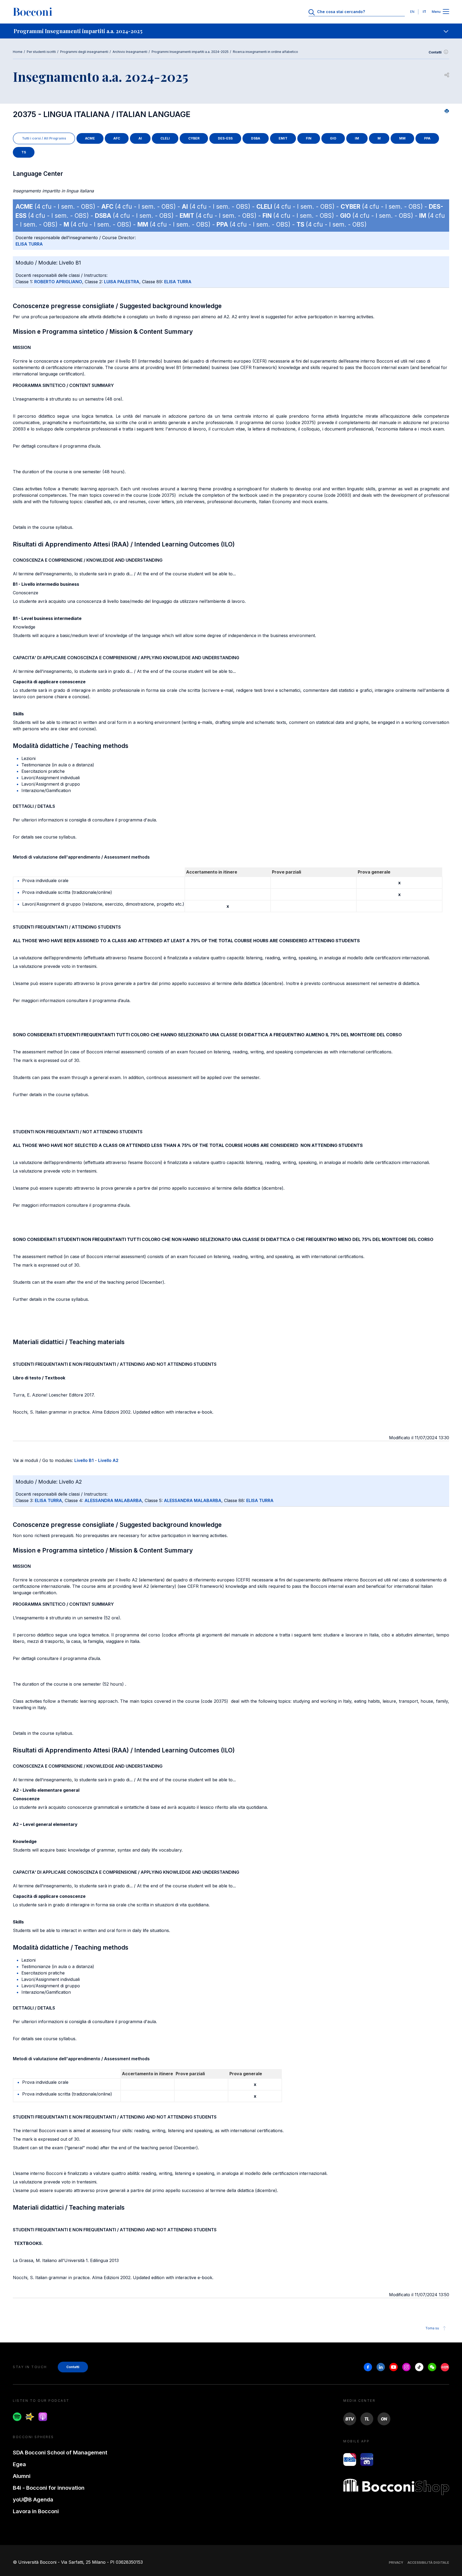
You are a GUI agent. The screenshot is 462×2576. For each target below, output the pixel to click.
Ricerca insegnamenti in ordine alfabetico (265, 52)
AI (140, 138)
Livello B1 (84, 1460)
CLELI (165, 138)
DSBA (256, 138)
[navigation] (231, 31)
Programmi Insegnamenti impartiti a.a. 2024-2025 (190, 52)
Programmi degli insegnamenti (84, 52)
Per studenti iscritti (41, 52)
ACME (90, 138)
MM (402, 138)
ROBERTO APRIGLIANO (58, 282)
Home (18, 52)
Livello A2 (108, 1460)
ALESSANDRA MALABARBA (113, 1500)
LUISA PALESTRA (122, 282)
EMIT (283, 138)
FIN (309, 138)
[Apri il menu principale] (446, 12)
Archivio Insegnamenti (130, 52)
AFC (117, 138)
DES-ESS (225, 138)
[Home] (33, 12)
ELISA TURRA (29, 244)
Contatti (435, 52)
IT (424, 12)
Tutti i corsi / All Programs (44, 138)
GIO (333, 138)
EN (412, 12)
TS (24, 152)
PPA (427, 138)
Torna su (432, 2328)
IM (357, 138)
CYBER (194, 138)
